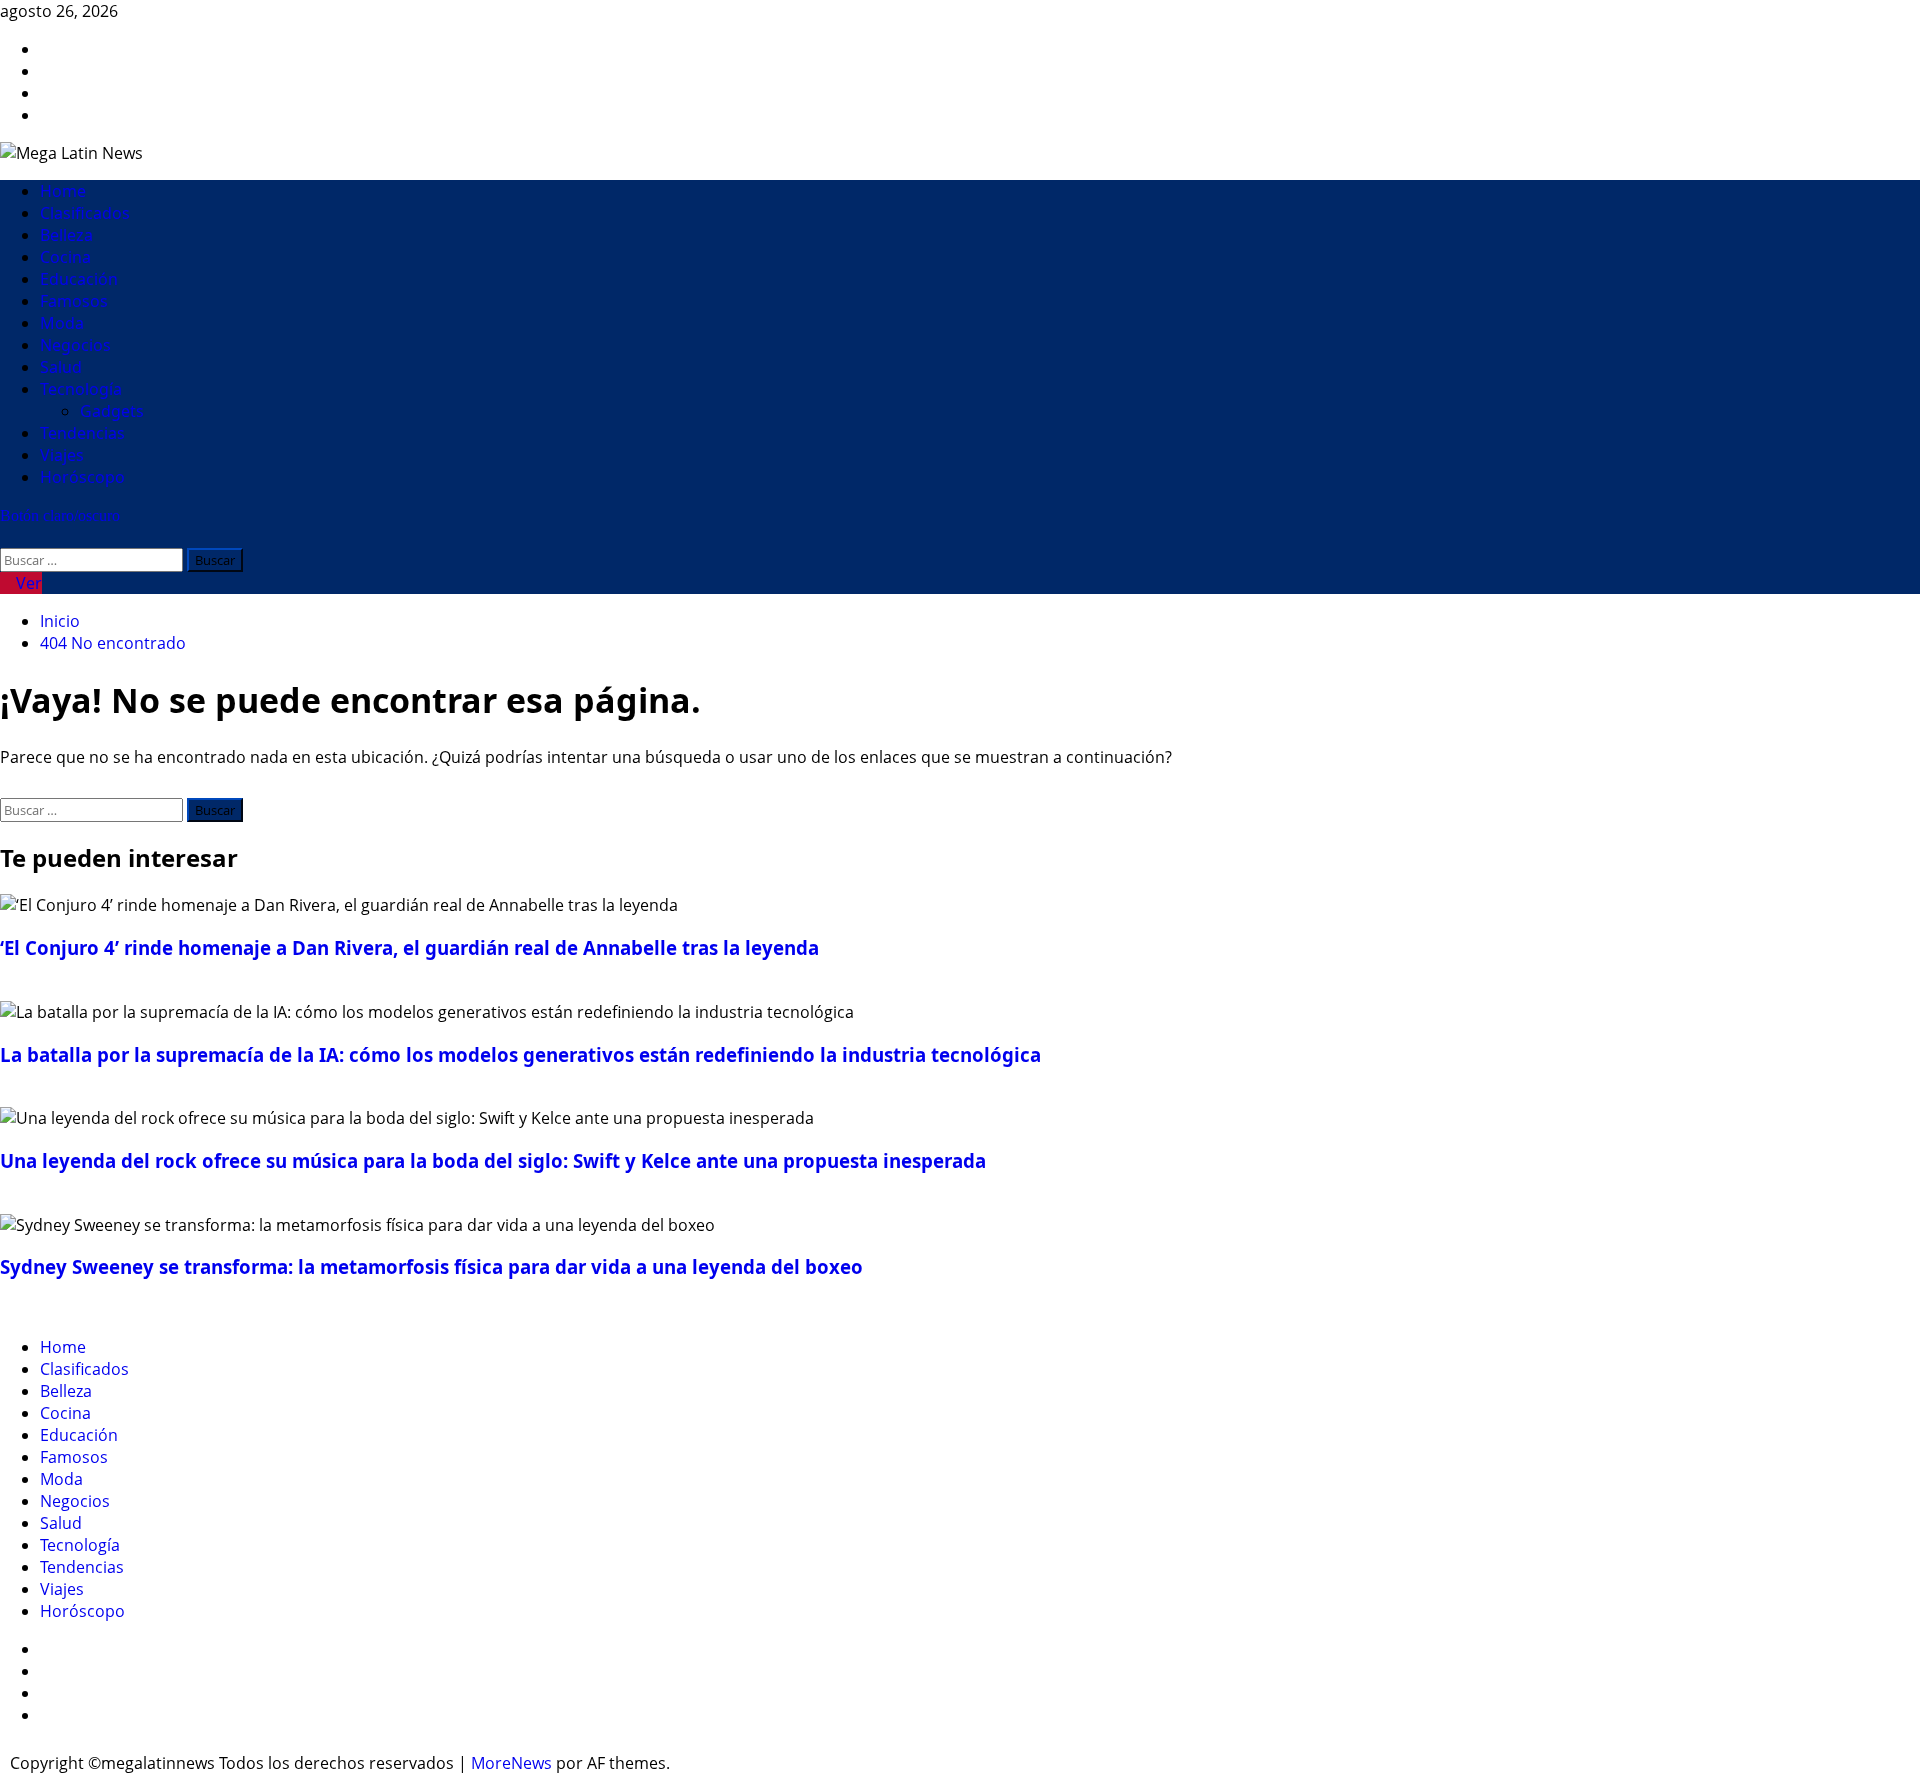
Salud (61, 367)
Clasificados (85, 213)
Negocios (75, 345)
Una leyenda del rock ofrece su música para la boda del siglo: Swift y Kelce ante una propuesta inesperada (493, 1160)
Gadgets (112, 411)
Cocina (65, 257)
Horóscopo (82, 477)
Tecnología (81, 389)
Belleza (66, 235)
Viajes (62, 455)
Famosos (74, 301)
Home (63, 191)
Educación (79, 279)
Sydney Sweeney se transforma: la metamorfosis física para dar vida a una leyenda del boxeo (431, 1266)
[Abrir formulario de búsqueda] (6, 537)
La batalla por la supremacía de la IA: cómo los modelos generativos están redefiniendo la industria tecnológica (520, 1054)
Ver (27, 583)
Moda (62, 323)
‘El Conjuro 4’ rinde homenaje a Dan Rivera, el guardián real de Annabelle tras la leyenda (409, 947)
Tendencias (82, 433)
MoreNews (511, 1763)
